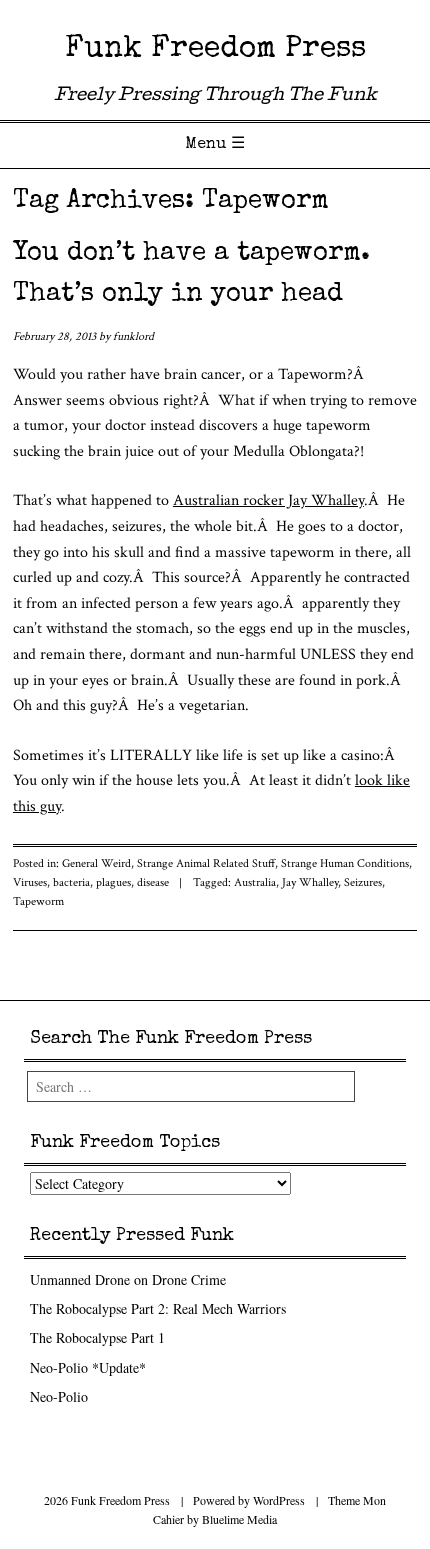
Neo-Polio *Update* (88, 1367)
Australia (255, 882)
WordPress (279, 1500)
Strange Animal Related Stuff (206, 863)
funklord (133, 336)
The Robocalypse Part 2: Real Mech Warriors (158, 1308)
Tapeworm (38, 901)
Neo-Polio (59, 1396)
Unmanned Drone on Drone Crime (128, 1279)
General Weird (96, 863)
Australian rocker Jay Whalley (268, 500)
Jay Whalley (310, 882)
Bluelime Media (239, 1519)
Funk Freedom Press (215, 50)
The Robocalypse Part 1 (97, 1337)
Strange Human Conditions (345, 863)
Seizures (363, 882)
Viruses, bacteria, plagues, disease (91, 882)
